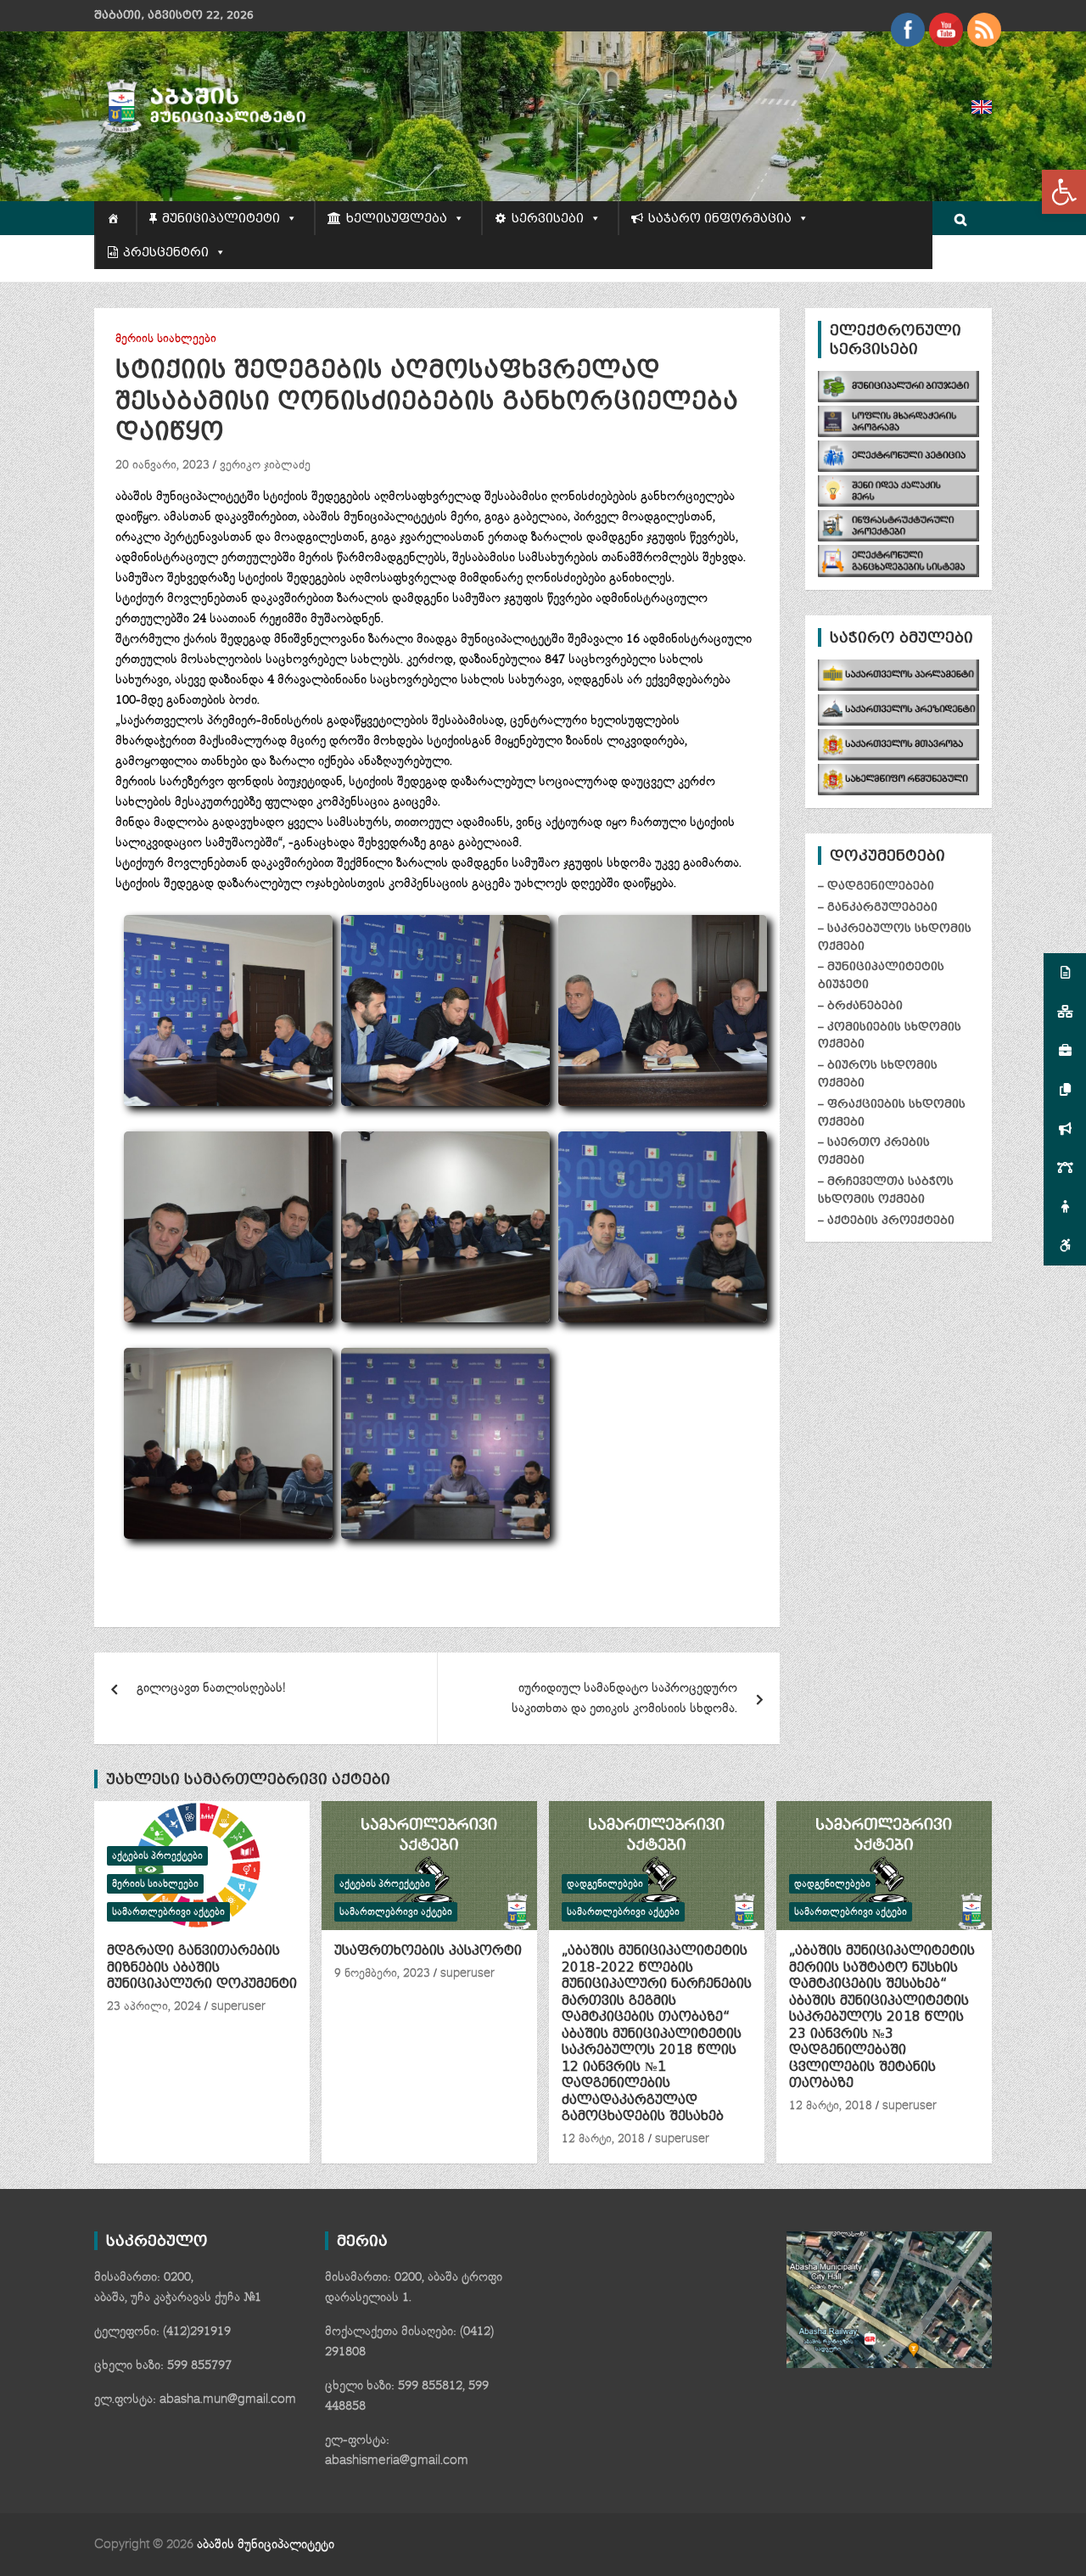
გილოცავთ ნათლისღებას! (211, 1688)
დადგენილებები (605, 1884)
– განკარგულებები (878, 907)
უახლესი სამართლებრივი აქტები (248, 1779)
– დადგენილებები (876, 886)
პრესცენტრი (166, 252)
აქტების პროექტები (157, 1856)
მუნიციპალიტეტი (221, 218)
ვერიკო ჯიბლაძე (265, 465)
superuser (238, 2006)
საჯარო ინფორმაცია (720, 218)
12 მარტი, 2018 (603, 2139)
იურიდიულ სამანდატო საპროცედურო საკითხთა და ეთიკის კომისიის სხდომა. (624, 1698)
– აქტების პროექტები (886, 1220)
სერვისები (548, 218)
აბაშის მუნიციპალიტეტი (266, 2544)
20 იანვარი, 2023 (162, 465)
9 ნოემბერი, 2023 (382, 1973)
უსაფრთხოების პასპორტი (428, 1950)
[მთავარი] (115, 218)
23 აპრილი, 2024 (154, 2006)
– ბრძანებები (860, 1005)
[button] (1064, 192)
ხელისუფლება (397, 218)
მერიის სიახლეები (166, 339)
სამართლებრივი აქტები (168, 1912)
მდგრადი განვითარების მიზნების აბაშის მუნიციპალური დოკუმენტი (202, 1967)
